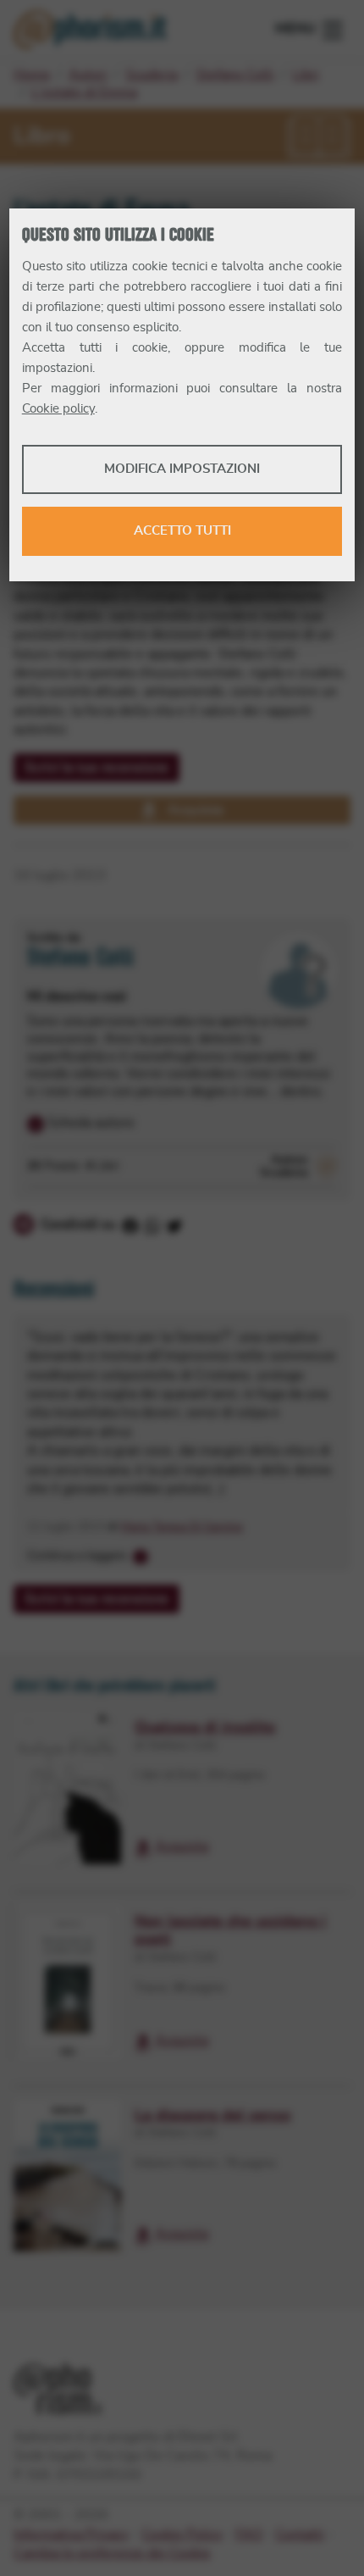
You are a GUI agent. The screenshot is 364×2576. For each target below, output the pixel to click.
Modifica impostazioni (182, 469)
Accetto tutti (182, 531)
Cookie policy (58, 409)
